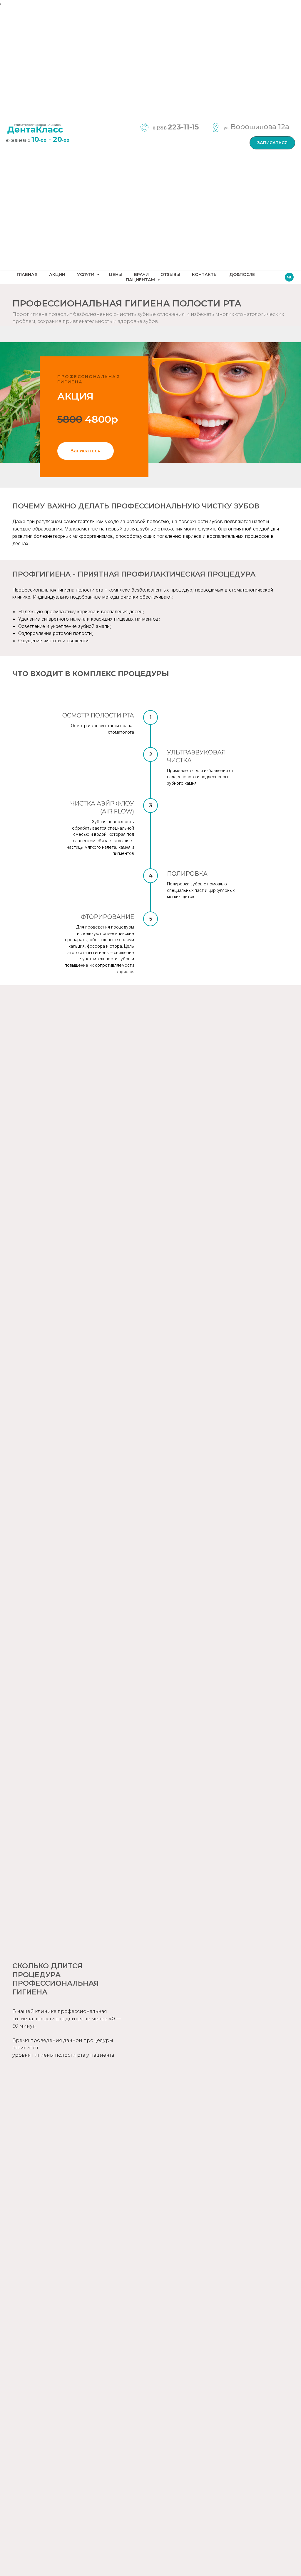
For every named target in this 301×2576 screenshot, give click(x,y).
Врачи (141, 274)
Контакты (205, 274)
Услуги (86, 274)
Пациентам (141, 280)
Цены (116, 274)
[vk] (289, 277)
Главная (27, 274)
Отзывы (170, 274)
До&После (242, 274)
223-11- (180, 127)
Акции (57, 274)
